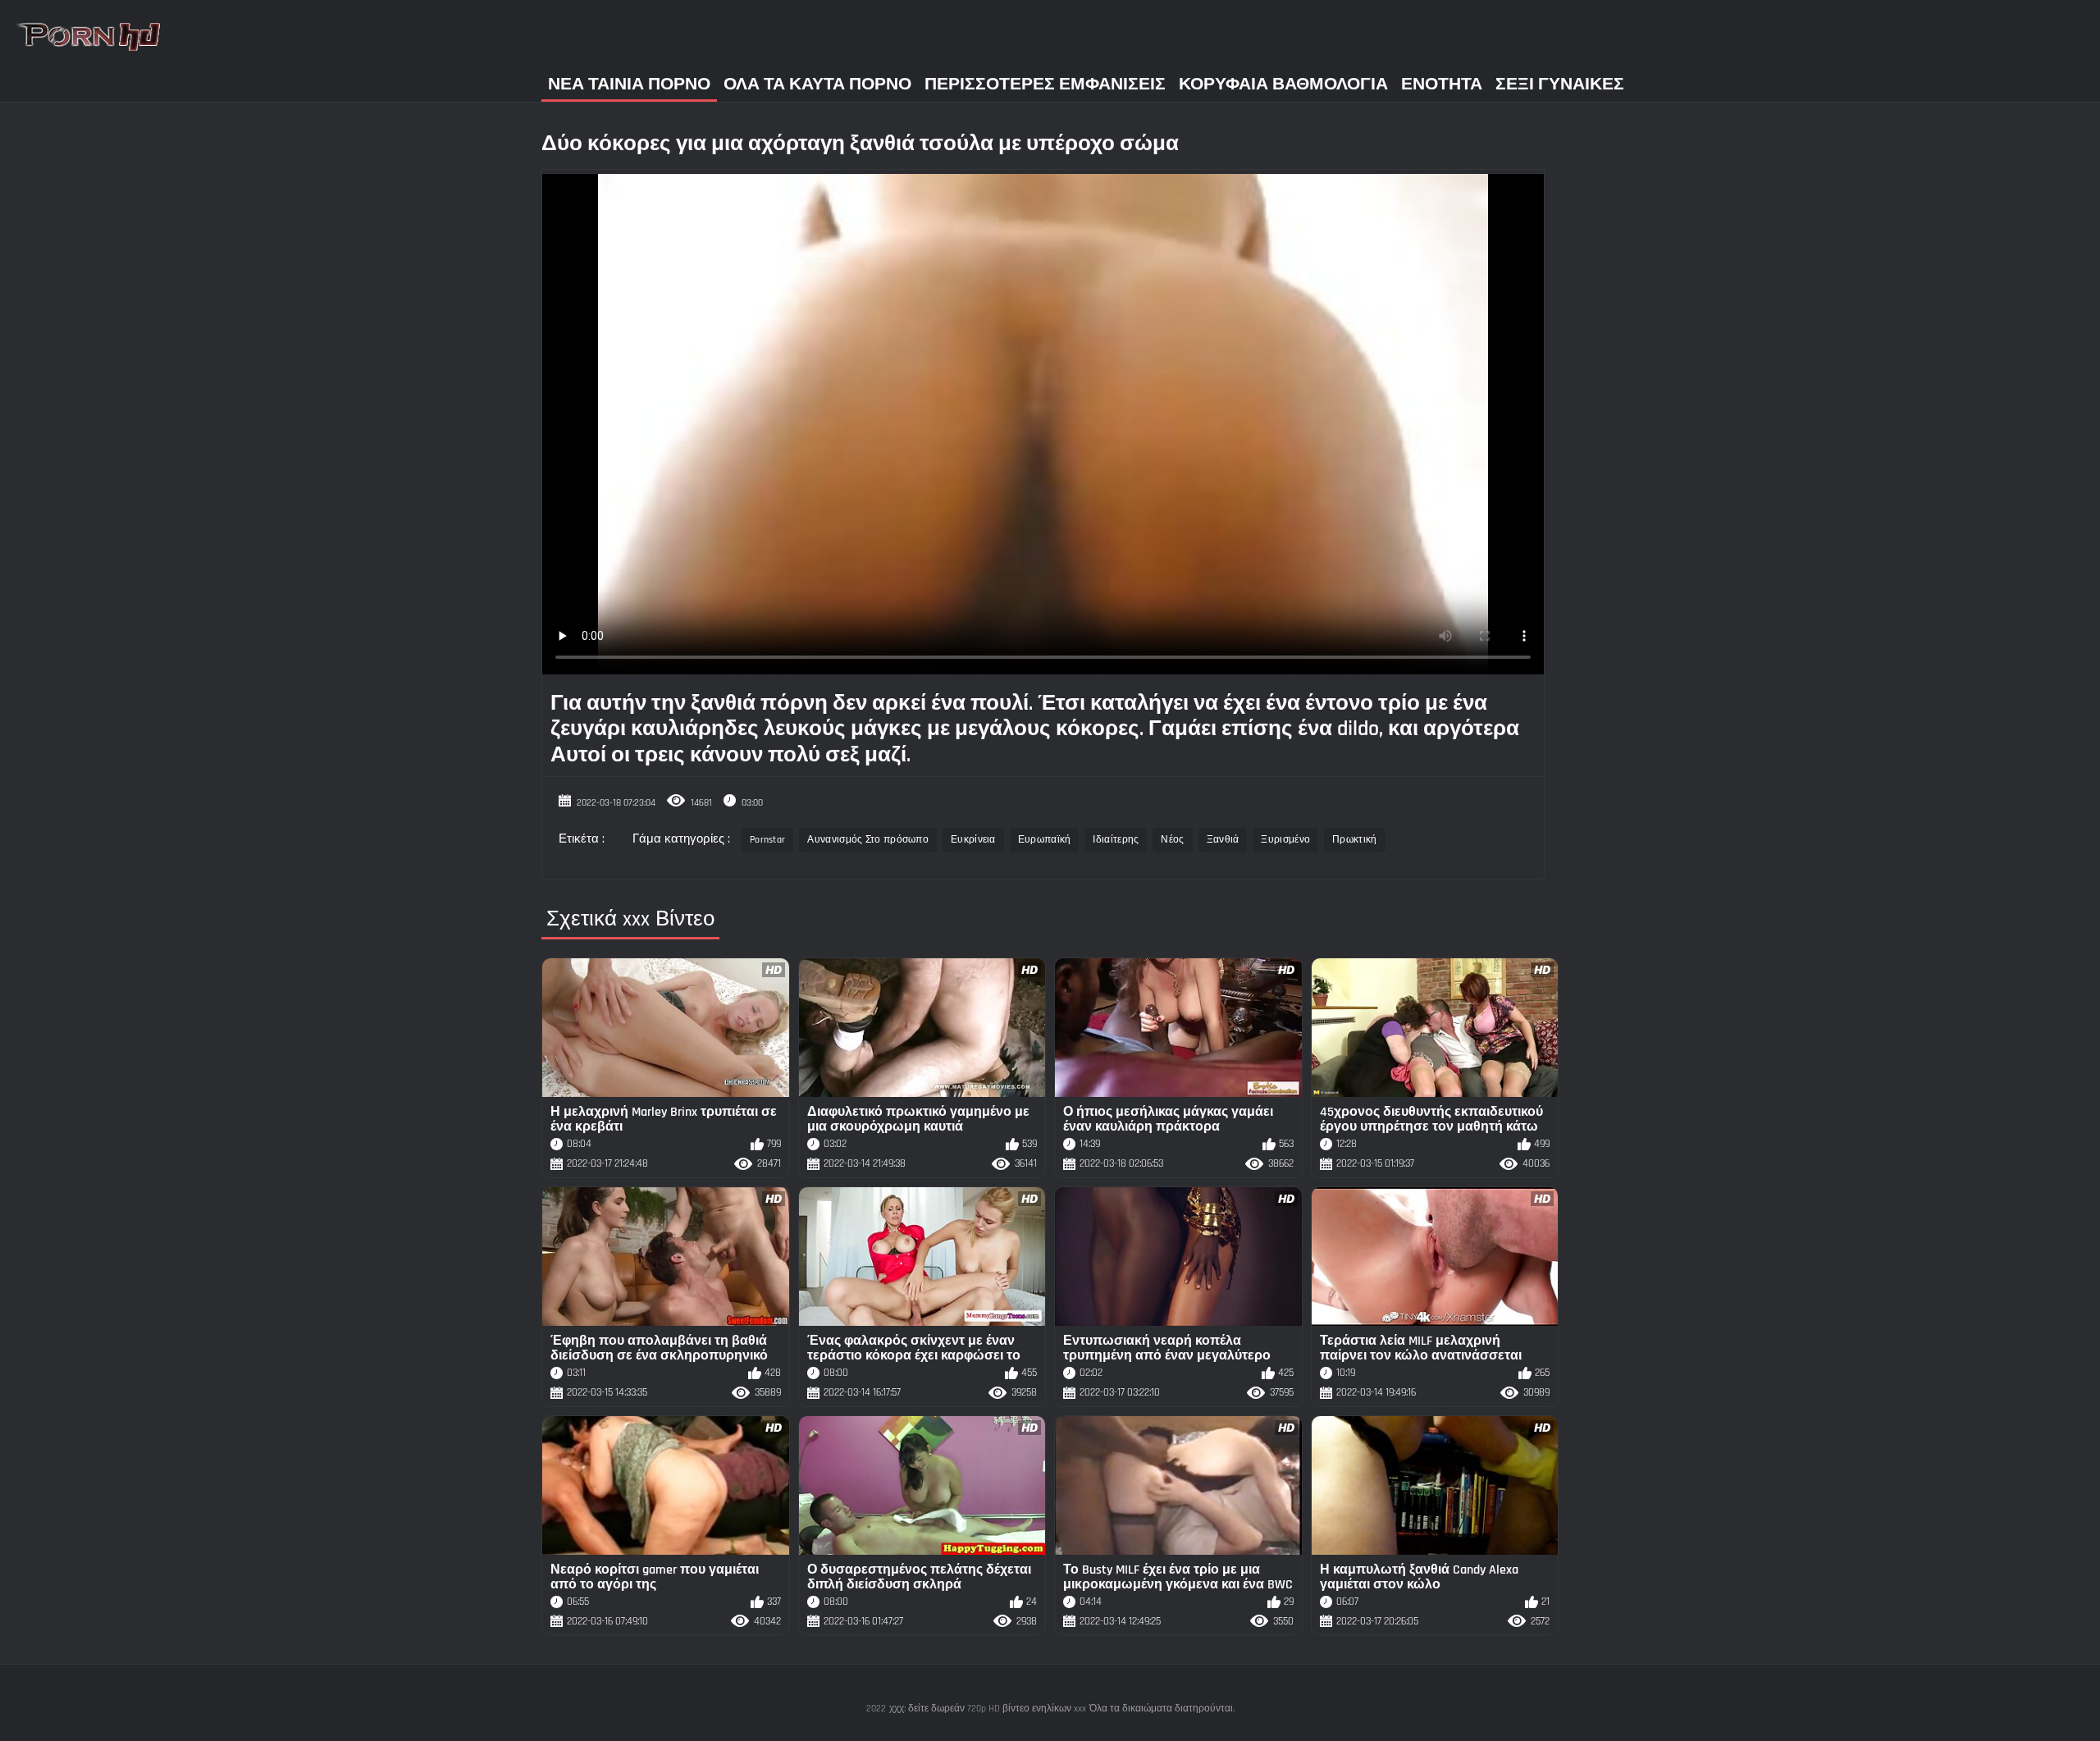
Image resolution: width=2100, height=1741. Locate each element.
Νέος (1172, 840)
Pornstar (767, 840)
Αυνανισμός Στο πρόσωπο (868, 840)
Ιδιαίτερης (1116, 840)
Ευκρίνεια (973, 840)
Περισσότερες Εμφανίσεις (1045, 84)
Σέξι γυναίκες (1560, 84)
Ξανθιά (1223, 840)
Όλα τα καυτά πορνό (817, 84)
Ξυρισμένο (1285, 840)
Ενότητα (1442, 84)
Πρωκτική (1354, 840)
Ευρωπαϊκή (1045, 840)
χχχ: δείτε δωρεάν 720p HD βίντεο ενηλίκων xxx (988, 1709)
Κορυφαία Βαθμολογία (1283, 84)
